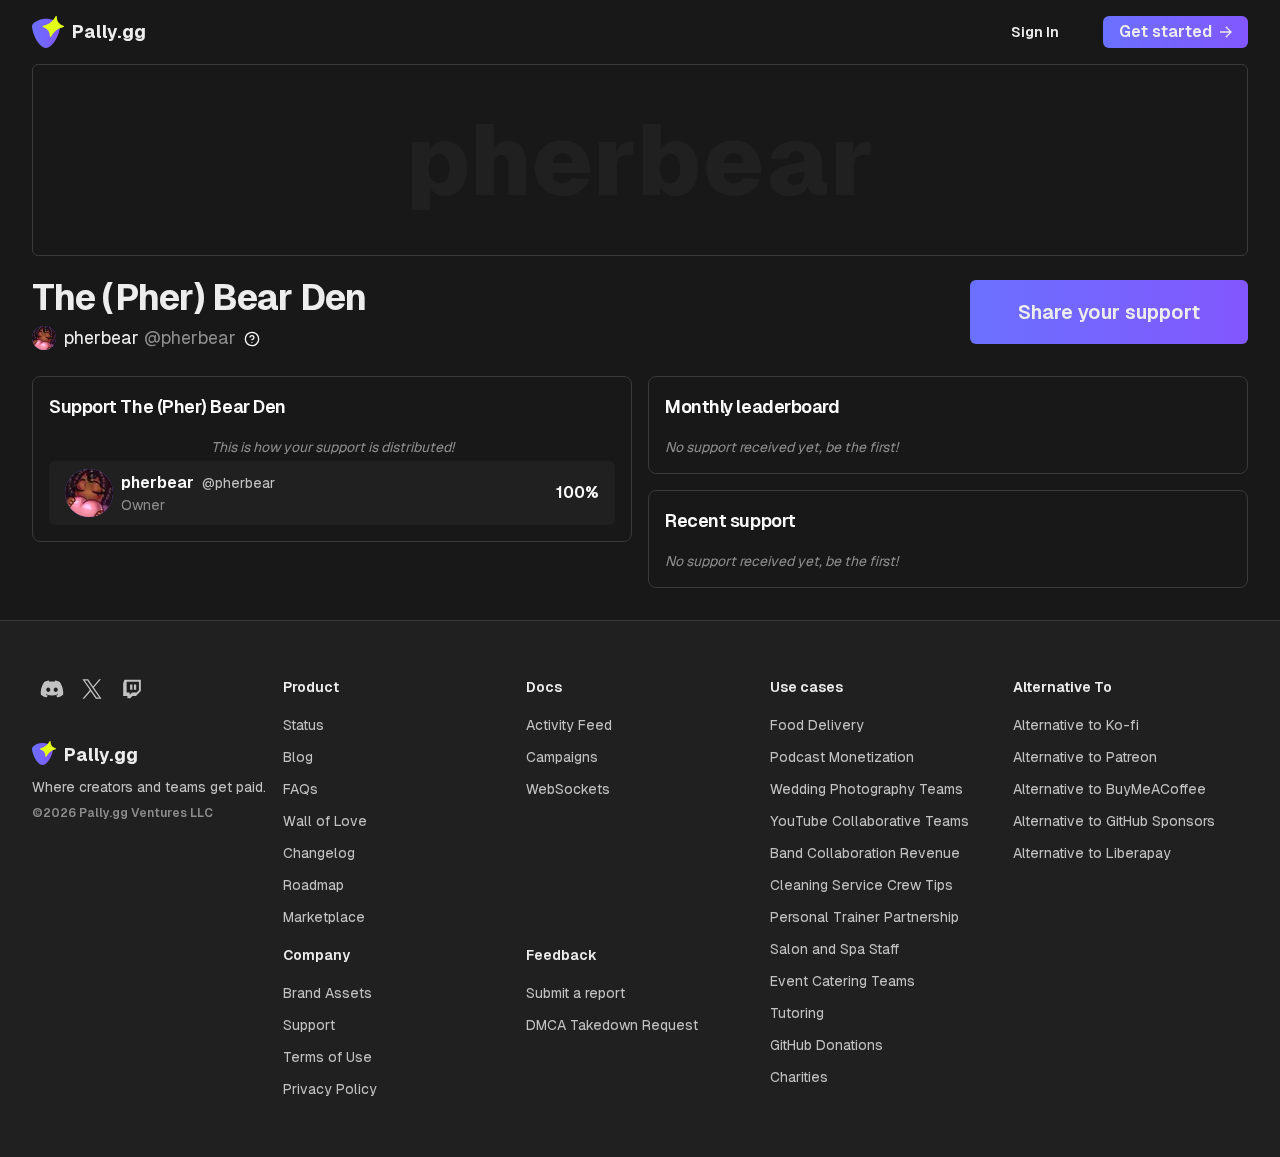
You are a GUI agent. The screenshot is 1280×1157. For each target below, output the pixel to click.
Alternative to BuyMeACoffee (1109, 789)
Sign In (1035, 32)
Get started (1165, 31)
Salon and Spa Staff (834, 949)
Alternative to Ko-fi (1076, 725)
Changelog (319, 853)
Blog (298, 757)
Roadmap (313, 885)
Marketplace (324, 917)
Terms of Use (327, 1057)
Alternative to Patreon (1085, 757)
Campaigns (562, 757)
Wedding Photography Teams (866, 789)
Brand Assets (327, 993)
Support (309, 1025)
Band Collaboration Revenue (865, 853)
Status (303, 725)
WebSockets (568, 789)
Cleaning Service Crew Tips (861, 885)
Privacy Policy (330, 1089)
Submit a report (575, 993)
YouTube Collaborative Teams (869, 821)
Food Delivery (817, 725)
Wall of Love (325, 821)
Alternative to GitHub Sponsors (1114, 821)
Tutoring (797, 1013)
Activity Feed (569, 725)
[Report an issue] (252, 339)
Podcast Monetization (842, 757)
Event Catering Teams (842, 981)
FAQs (300, 789)
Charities (799, 1077)
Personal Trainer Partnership (864, 917)
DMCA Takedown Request (612, 1025)
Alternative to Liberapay (1092, 853)
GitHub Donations (826, 1045)
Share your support (1109, 312)
